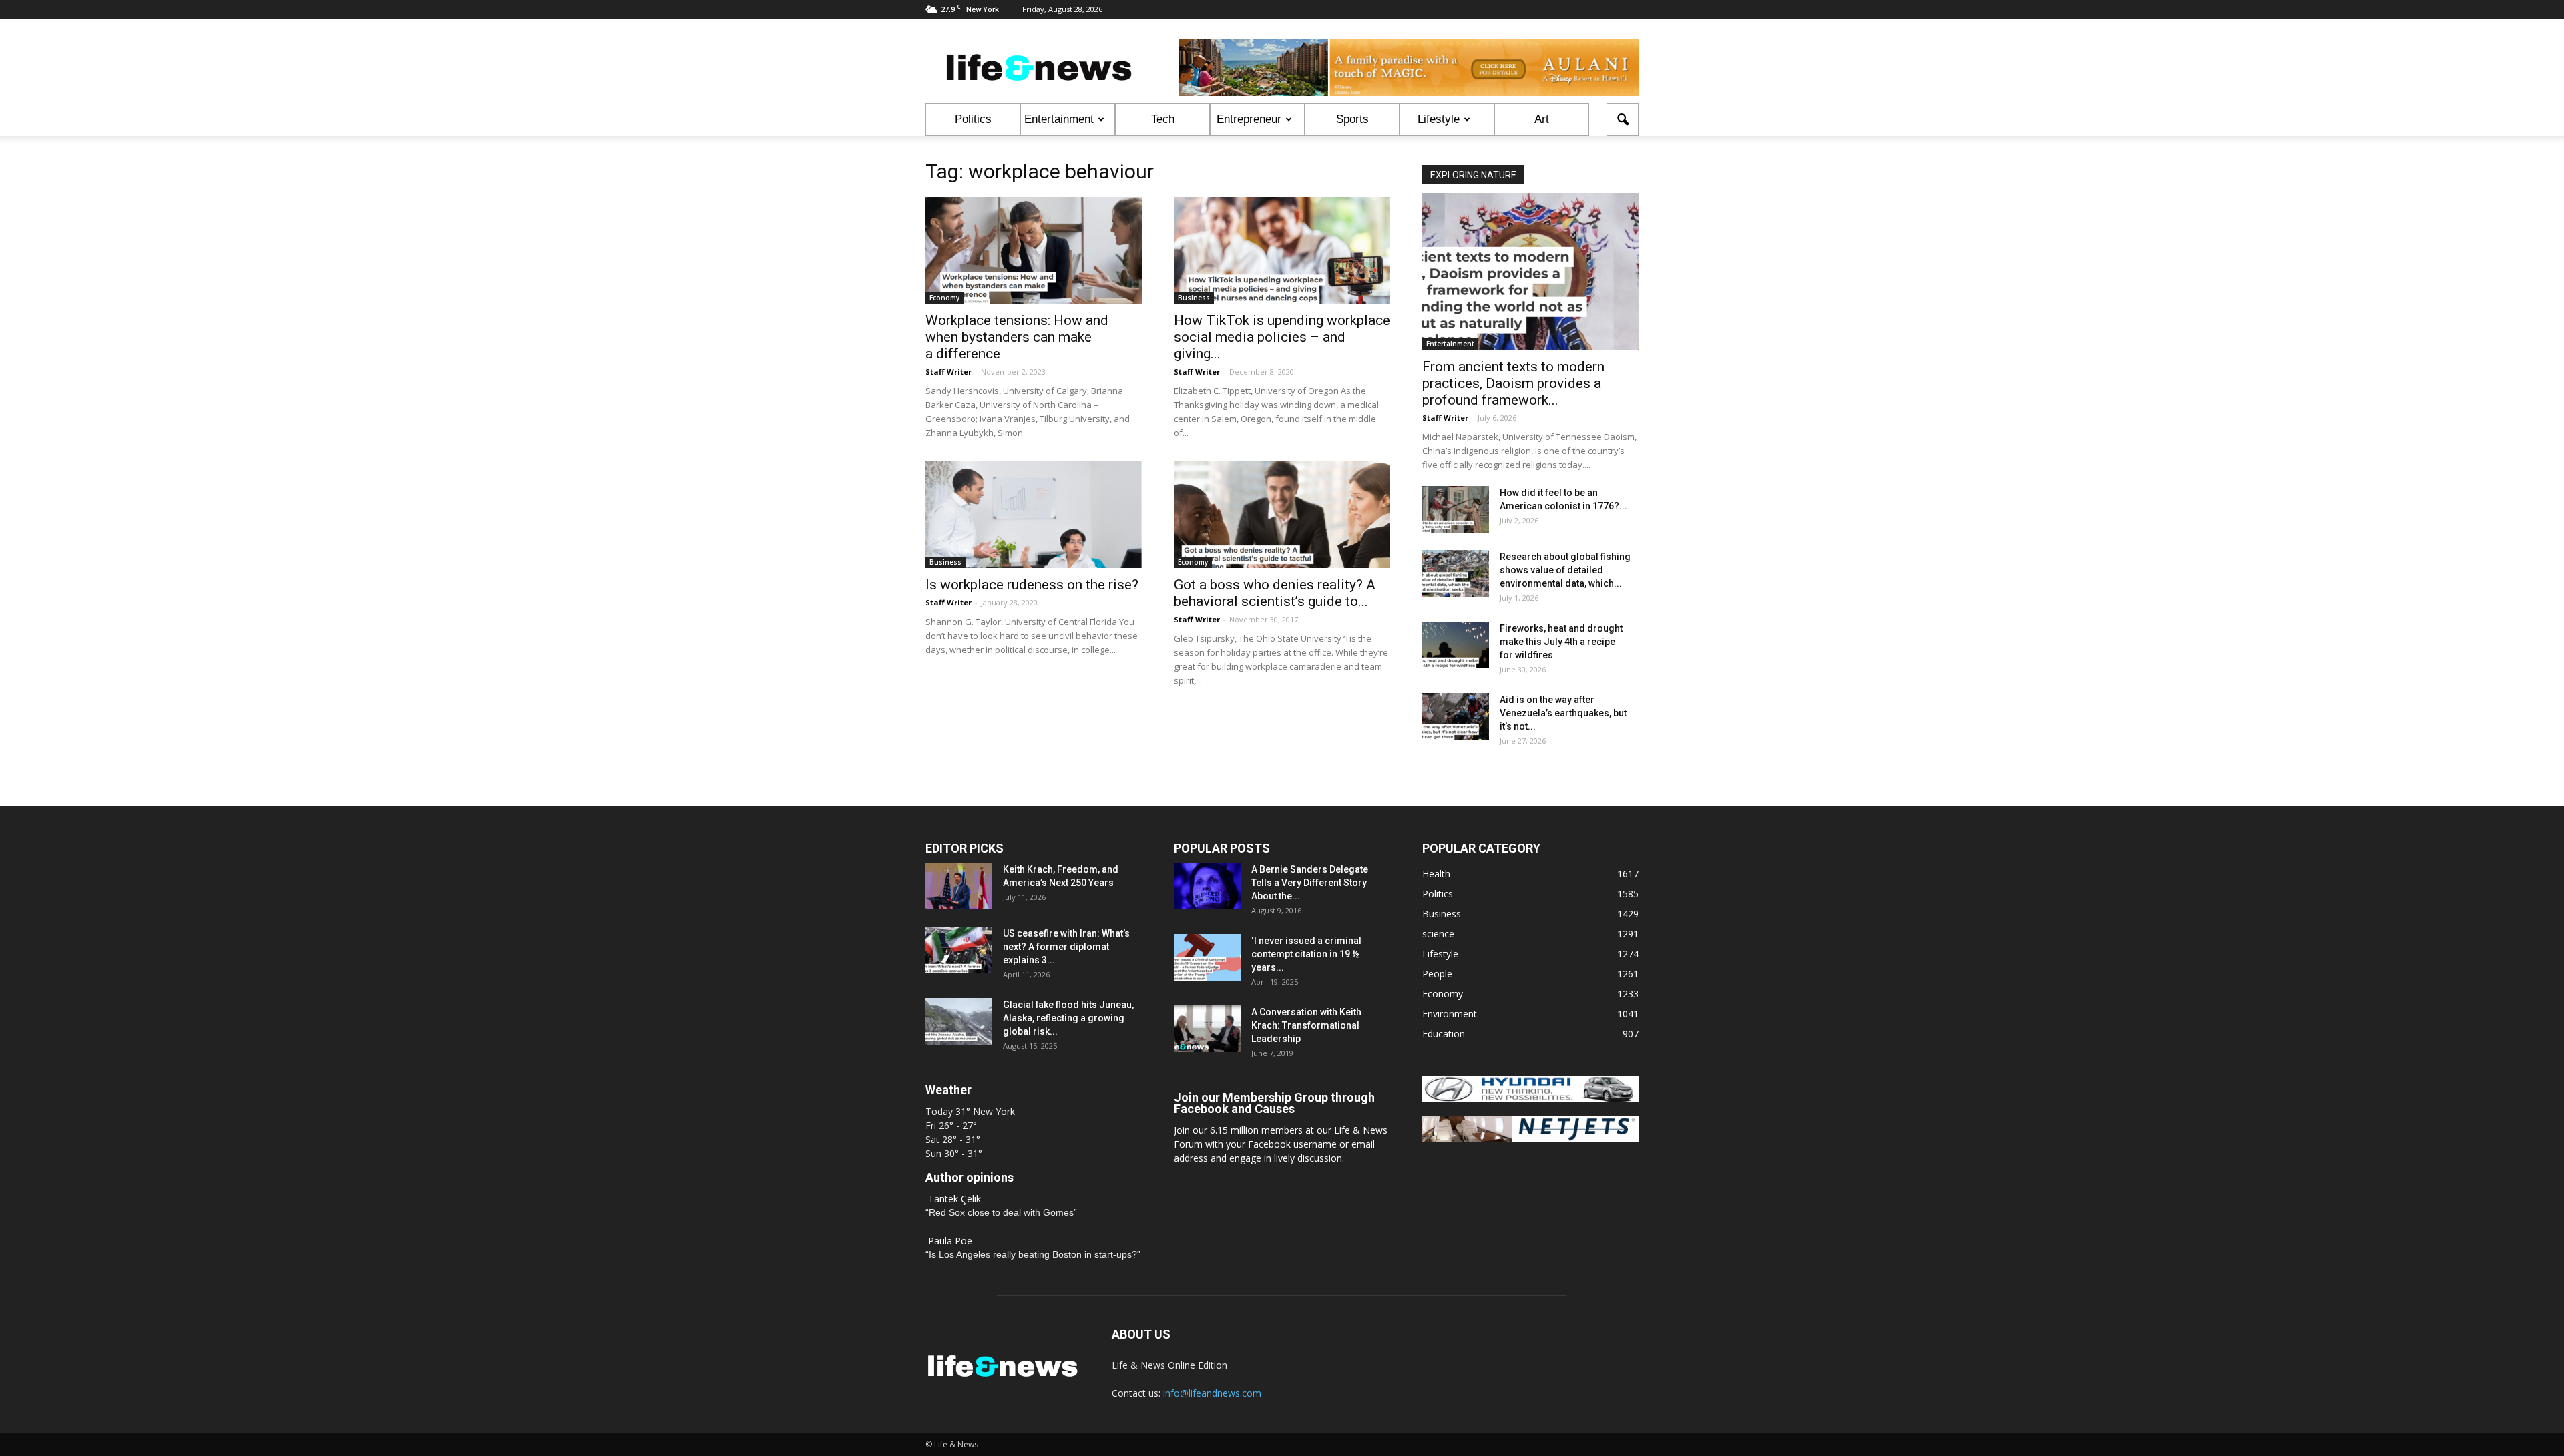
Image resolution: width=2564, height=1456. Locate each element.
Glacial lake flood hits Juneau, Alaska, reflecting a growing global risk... (1068, 1018)
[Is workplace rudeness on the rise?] (1034, 515)
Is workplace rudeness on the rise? (1032, 585)
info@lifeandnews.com (1212, 1393)
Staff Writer (948, 372)
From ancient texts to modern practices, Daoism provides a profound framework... (1513, 383)
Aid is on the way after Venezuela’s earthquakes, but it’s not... (1563, 713)
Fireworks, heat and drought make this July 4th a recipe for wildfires (1561, 642)
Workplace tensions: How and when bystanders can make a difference (1017, 337)
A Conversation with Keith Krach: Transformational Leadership (1306, 1025)
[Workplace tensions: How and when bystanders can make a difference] (1034, 250)
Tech (1163, 119)
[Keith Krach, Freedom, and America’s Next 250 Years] (959, 886)
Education (1444, 1034)
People (1437, 974)
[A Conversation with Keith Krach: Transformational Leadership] (1207, 1029)
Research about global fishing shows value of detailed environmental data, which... (1565, 570)
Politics (973, 119)
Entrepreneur (1249, 119)
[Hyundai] (1530, 1098)
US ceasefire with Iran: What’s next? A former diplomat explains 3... (1066, 947)
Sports (1352, 119)
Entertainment (1059, 119)
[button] (1623, 119)
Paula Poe (950, 1241)
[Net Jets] (1530, 1138)
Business (1194, 298)
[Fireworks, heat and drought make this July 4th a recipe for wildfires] (1456, 645)
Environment (1450, 1014)
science (1438, 934)
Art (1542, 119)
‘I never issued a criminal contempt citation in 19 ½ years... (1306, 954)
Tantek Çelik (954, 1199)
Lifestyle (1439, 119)
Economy (944, 298)
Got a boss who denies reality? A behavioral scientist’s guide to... (1275, 593)
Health (1436, 874)
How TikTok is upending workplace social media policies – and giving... (1282, 337)
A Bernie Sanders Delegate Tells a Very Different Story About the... (1310, 883)
